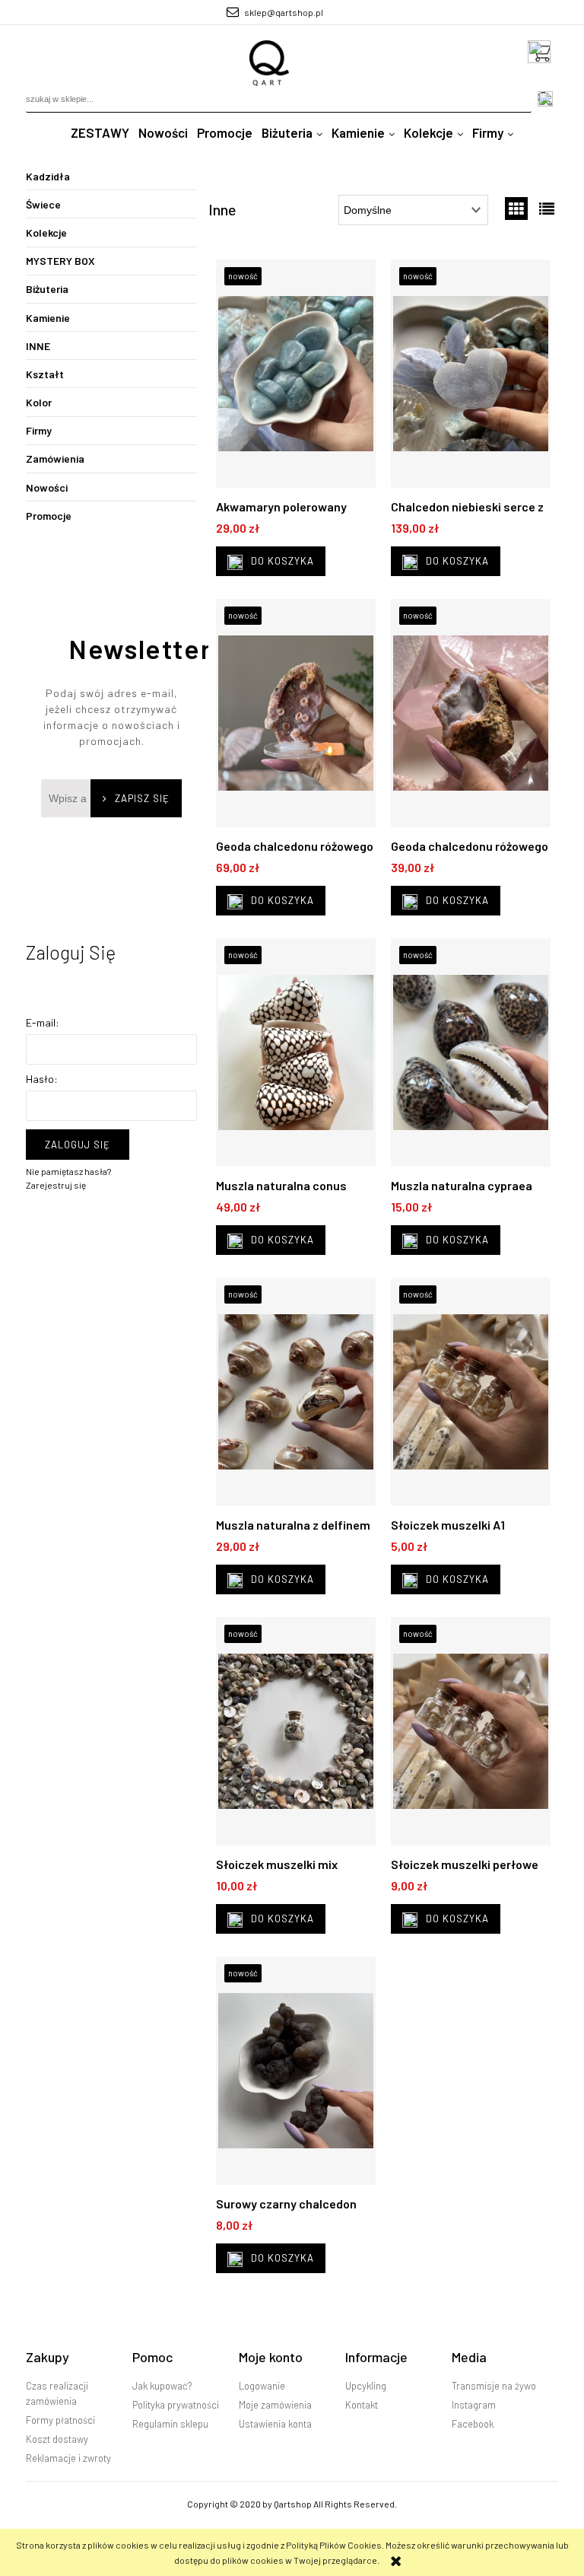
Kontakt (362, 2405)
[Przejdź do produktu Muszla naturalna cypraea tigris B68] (471, 1056)
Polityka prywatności (176, 2405)
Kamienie (48, 318)
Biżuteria (47, 289)
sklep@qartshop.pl (284, 12)
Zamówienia (55, 459)
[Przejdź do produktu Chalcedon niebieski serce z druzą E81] (471, 377)
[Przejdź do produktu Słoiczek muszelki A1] (471, 1396)
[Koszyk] (543, 52)
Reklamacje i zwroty (68, 2458)
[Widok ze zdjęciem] (516, 209)
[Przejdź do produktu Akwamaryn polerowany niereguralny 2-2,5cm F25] (296, 377)
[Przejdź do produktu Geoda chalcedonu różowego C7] (296, 717)
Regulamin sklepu (170, 2424)
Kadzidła (48, 176)
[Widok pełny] (547, 209)
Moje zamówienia (275, 2405)
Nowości (47, 487)
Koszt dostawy (57, 2439)
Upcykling (366, 2386)
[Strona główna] (270, 63)
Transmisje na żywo (494, 2386)
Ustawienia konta (275, 2424)
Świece (43, 204)
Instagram (474, 2405)
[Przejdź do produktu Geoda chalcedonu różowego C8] (471, 717)
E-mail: (43, 1022)
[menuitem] (100, 133)
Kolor (39, 402)
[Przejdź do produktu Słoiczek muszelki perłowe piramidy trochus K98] (471, 1735)
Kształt (45, 374)
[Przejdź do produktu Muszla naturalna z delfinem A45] (296, 1396)
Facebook (473, 2424)
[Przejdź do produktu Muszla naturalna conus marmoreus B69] (296, 1056)
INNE (38, 346)
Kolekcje (46, 232)
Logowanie (262, 2386)
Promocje (49, 516)
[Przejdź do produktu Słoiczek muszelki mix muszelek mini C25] (296, 1735)
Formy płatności (60, 2420)
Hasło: (42, 1079)
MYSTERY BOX (60, 261)
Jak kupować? (162, 2386)
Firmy (39, 430)
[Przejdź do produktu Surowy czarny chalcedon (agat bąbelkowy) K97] (296, 2074)
